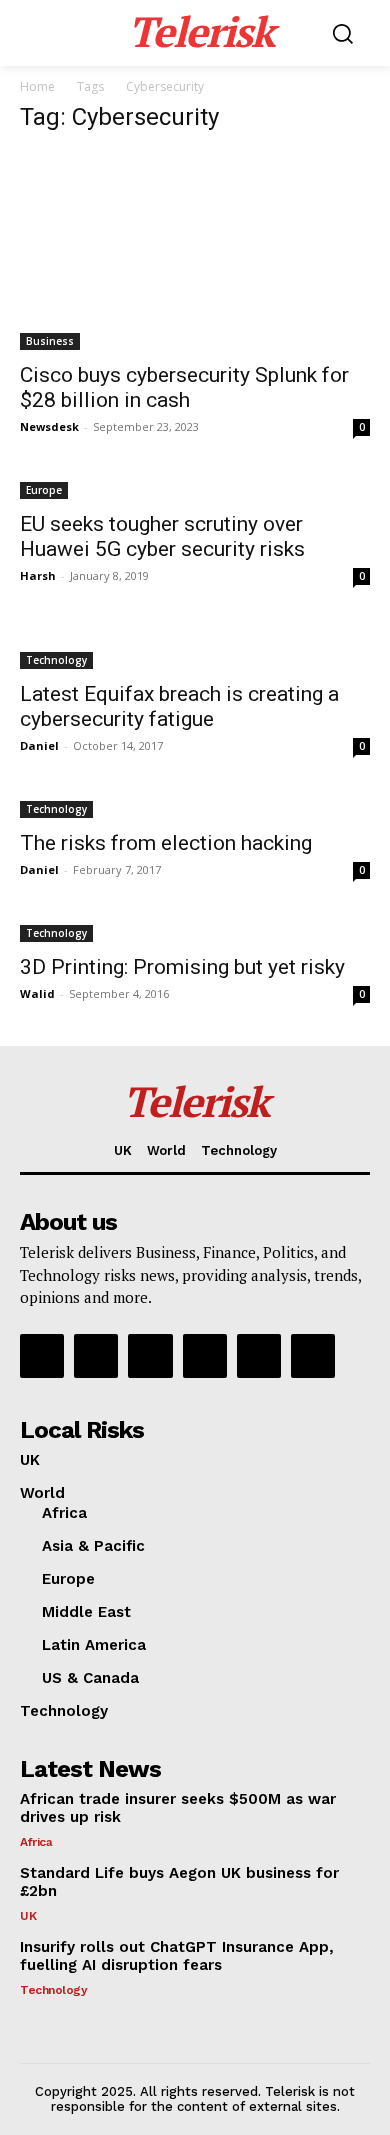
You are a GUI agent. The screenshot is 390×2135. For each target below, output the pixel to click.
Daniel (39, 745)
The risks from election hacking (166, 843)
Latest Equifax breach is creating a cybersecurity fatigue (179, 706)
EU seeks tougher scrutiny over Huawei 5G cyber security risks (162, 536)
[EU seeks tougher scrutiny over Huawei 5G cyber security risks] (195, 488)
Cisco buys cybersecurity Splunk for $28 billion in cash (184, 387)
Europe (44, 490)
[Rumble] (150, 1356)
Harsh (38, 575)
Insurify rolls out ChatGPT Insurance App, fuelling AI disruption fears (177, 1956)
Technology (56, 660)
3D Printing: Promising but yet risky (182, 967)
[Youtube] (313, 1356)
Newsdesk (49, 426)
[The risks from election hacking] (195, 807)
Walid (37, 993)
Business (50, 341)
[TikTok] (205, 1356)
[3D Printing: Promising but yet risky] (195, 931)
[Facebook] (42, 1356)
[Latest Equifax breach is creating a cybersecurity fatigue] (195, 648)
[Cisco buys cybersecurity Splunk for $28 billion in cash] (195, 251)
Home (37, 86)
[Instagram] (96, 1356)
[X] (259, 1356)
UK (28, 1916)
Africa (36, 1842)
